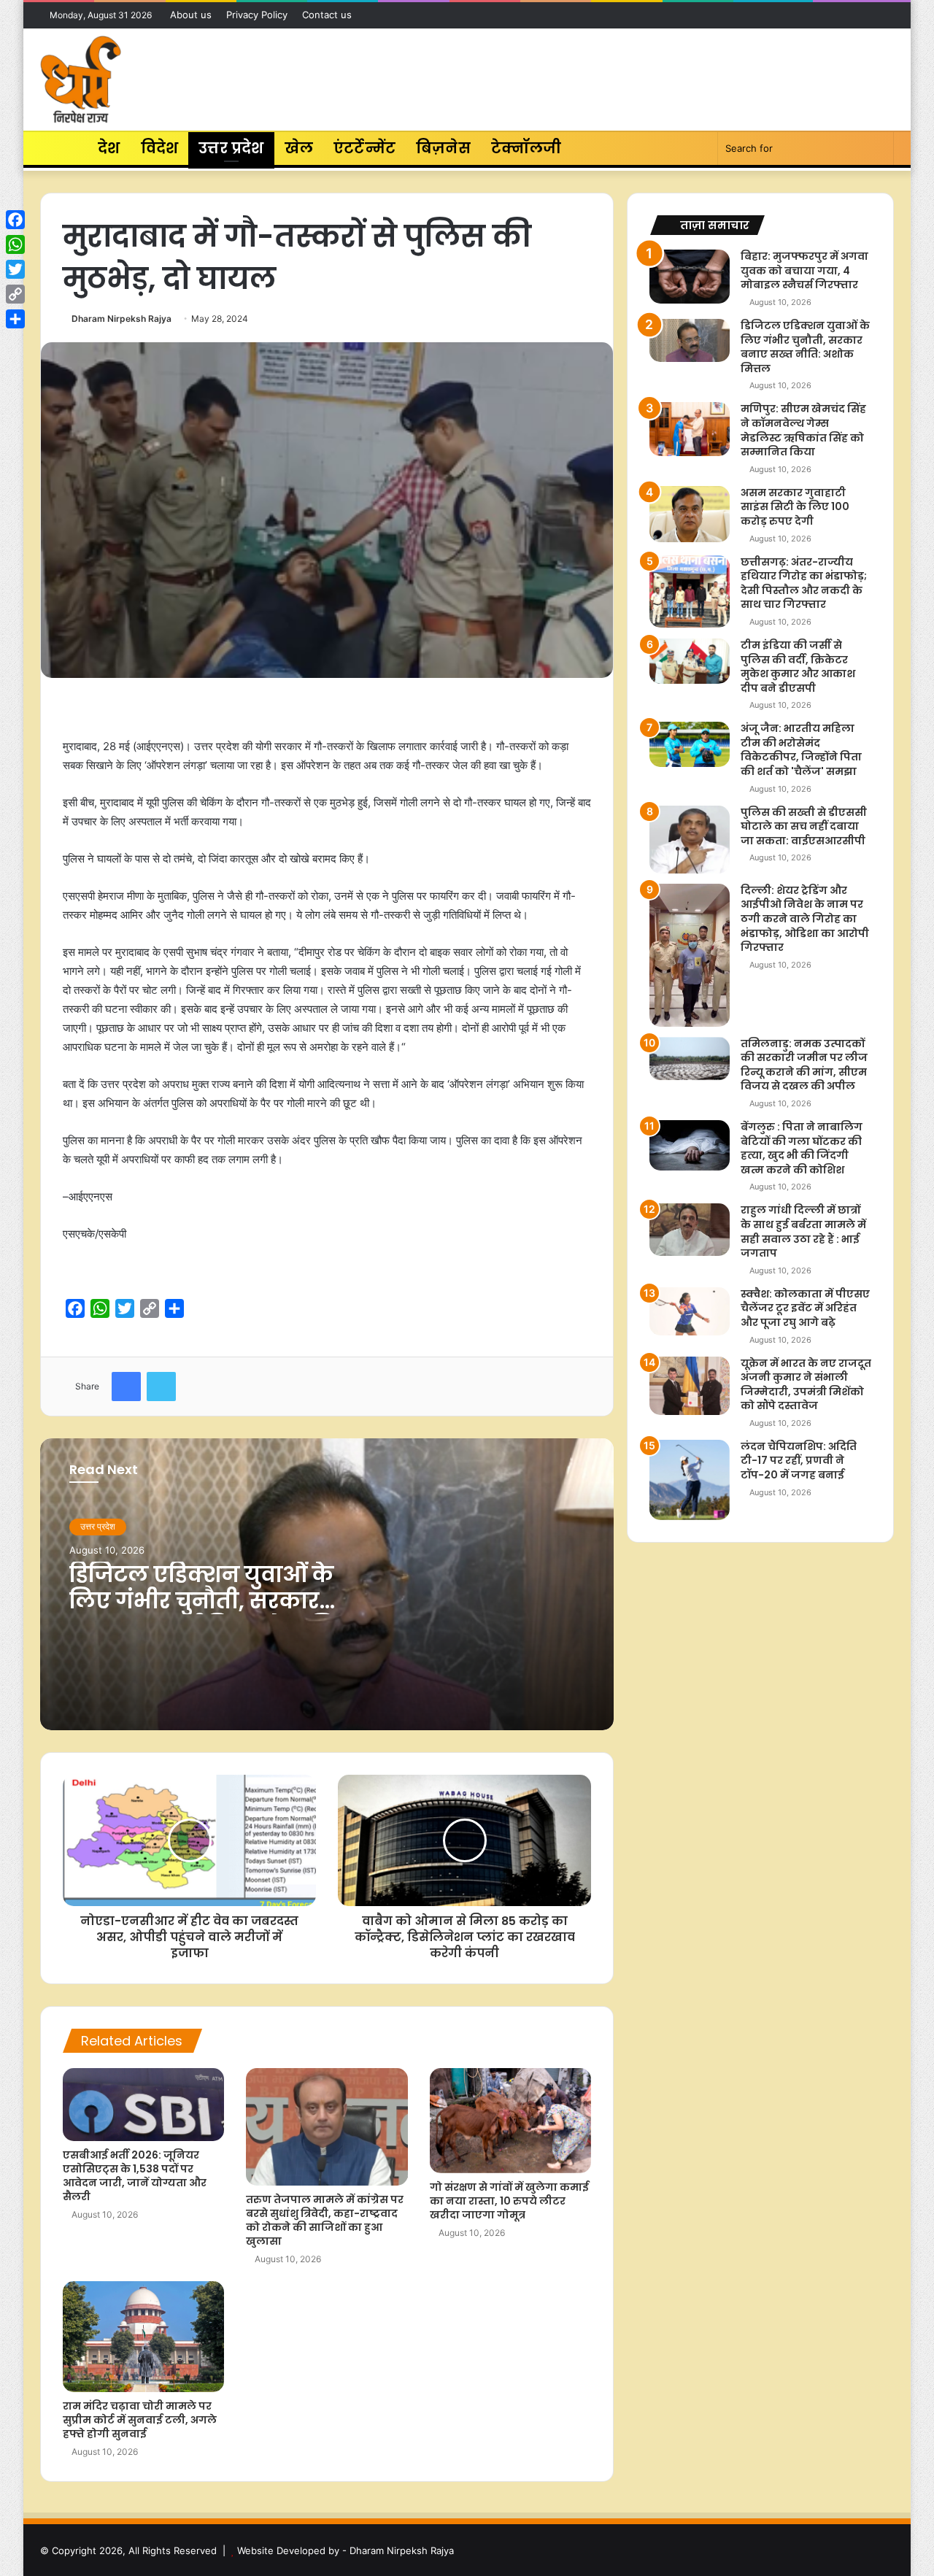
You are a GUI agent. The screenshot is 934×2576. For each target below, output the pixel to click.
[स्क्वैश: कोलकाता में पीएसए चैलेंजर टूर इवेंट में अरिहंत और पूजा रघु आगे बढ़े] (690, 1311)
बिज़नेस (443, 148)
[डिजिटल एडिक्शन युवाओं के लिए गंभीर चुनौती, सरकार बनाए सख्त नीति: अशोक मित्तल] (690, 340)
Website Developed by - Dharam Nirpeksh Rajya (346, 2550)
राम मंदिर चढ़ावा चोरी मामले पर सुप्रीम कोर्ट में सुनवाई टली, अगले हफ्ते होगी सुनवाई (140, 2420)
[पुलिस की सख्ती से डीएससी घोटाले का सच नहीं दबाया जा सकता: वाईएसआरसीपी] (690, 840)
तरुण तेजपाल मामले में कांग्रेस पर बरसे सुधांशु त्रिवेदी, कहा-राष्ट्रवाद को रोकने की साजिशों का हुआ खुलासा (325, 2220)
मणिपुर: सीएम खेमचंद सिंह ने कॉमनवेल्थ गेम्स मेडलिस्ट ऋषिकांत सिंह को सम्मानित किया (803, 430)
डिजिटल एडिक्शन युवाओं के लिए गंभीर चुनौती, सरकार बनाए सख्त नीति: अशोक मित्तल (221, 1601)
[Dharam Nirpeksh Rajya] (81, 80)
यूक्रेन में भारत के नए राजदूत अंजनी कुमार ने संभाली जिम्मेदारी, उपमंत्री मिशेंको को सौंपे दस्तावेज (806, 1385)
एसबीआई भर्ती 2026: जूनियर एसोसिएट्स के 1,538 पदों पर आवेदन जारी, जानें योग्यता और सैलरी (135, 2176)
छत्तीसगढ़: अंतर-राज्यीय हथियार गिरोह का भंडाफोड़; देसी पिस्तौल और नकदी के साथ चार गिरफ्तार (804, 583)
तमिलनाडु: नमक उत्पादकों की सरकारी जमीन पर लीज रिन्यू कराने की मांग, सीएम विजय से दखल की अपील (804, 1065)
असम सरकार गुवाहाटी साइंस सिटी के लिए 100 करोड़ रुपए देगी (795, 507)
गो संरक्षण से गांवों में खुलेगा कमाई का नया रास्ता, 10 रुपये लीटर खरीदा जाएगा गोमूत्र (509, 2201)
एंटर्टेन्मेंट (364, 148)
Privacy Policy (257, 15)
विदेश (160, 148)
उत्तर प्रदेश (231, 148)
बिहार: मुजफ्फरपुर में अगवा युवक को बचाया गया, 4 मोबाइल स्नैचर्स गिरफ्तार (804, 270)
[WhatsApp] (15, 244)
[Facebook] (15, 220)
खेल (299, 148)
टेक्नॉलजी (526, 148)
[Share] (15, 319)
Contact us (327, 15)
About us (191, 15)
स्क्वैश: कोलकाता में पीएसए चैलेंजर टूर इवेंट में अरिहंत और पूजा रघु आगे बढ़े (805, 1308)
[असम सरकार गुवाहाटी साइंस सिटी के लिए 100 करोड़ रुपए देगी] (690, 514)
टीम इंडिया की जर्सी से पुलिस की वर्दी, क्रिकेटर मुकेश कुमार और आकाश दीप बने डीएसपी (798, 667)
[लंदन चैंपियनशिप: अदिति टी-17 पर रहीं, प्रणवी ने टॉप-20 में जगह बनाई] (690, 1480)
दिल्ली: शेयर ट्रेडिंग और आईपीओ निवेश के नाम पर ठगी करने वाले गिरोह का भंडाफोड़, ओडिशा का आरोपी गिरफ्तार (805, 919)
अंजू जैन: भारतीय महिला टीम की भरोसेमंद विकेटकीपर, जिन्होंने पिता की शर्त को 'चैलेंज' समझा (801, 750)
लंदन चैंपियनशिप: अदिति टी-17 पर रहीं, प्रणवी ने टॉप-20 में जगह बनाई (799, 1461)
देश (109, 148)
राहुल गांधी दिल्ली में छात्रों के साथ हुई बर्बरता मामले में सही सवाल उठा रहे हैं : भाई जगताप (803, 1231)
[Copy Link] (15, 294)
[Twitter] (15, 269)
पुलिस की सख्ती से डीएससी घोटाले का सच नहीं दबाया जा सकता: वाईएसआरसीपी (804, 826)
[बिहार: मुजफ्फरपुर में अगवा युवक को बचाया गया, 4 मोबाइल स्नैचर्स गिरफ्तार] (690, 276)
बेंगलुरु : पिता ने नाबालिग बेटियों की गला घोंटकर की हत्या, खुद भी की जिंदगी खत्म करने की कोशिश (802, 1148)
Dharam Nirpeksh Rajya (121, 319)
